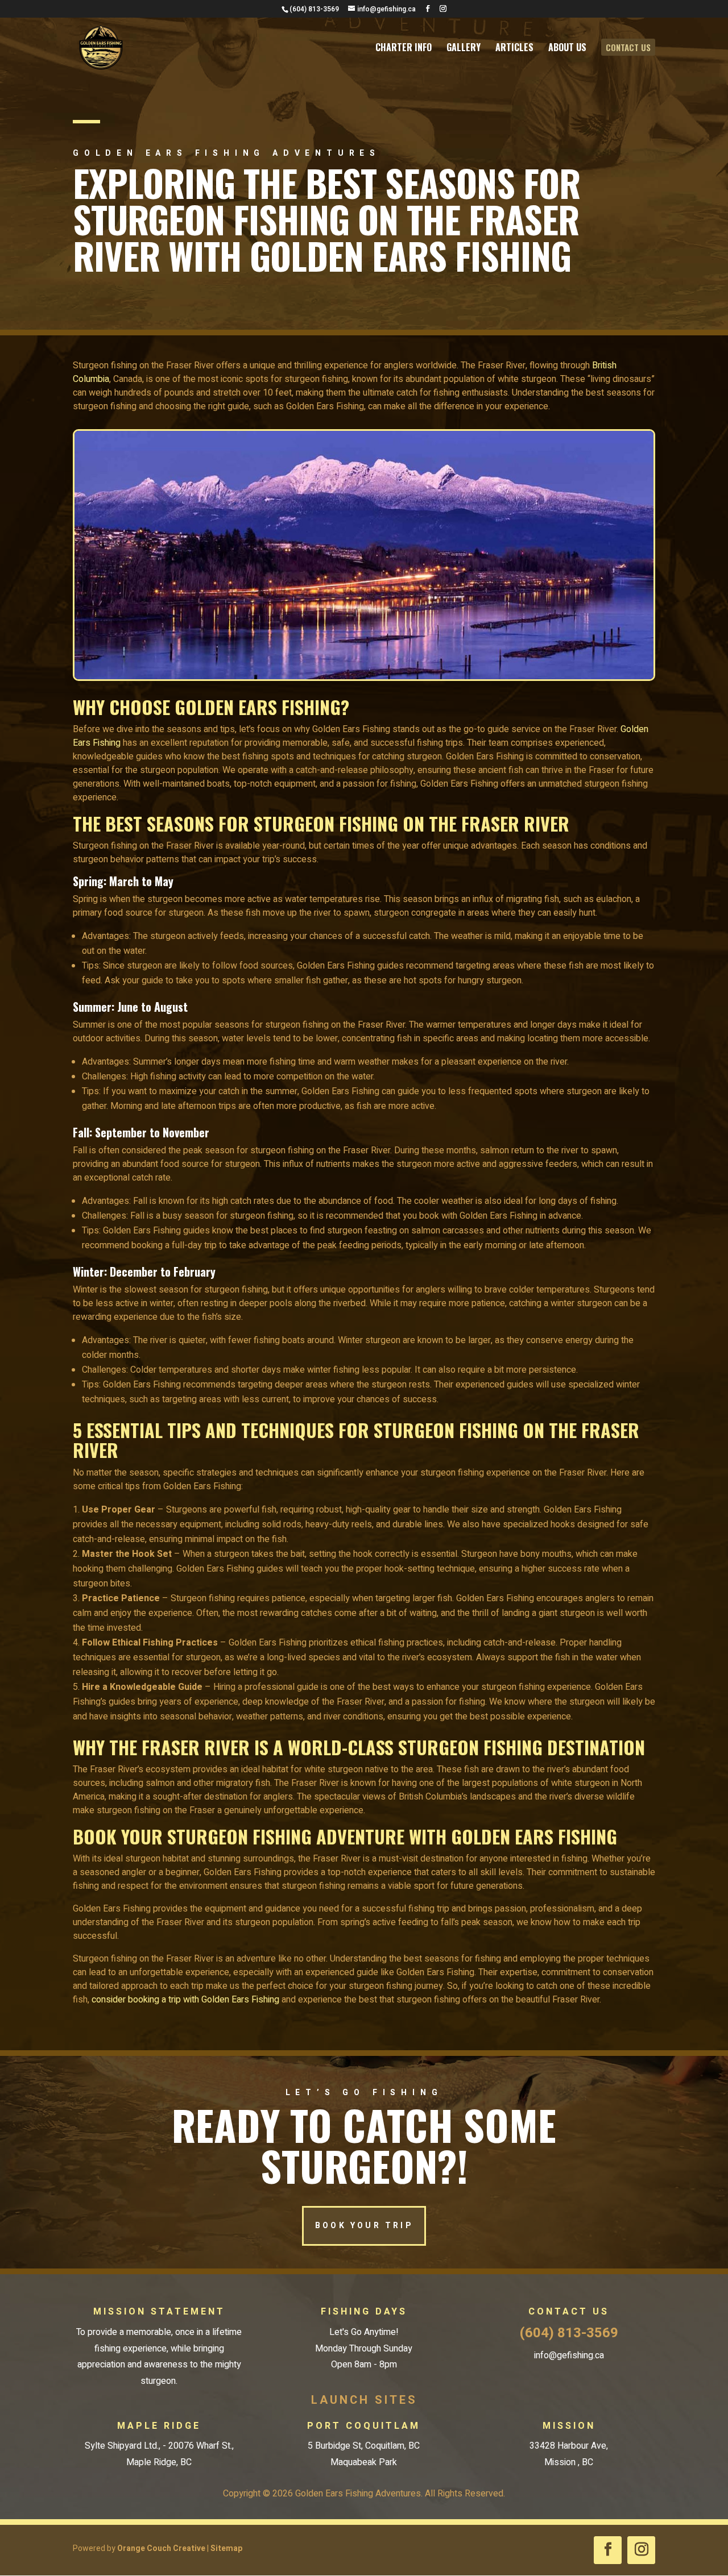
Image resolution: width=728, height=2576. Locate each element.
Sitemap (226, 2548)
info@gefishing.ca (569, 2355)
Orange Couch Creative (161, 2548)
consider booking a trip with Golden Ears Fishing (185, 2000)
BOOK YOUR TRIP (364, 2226)
